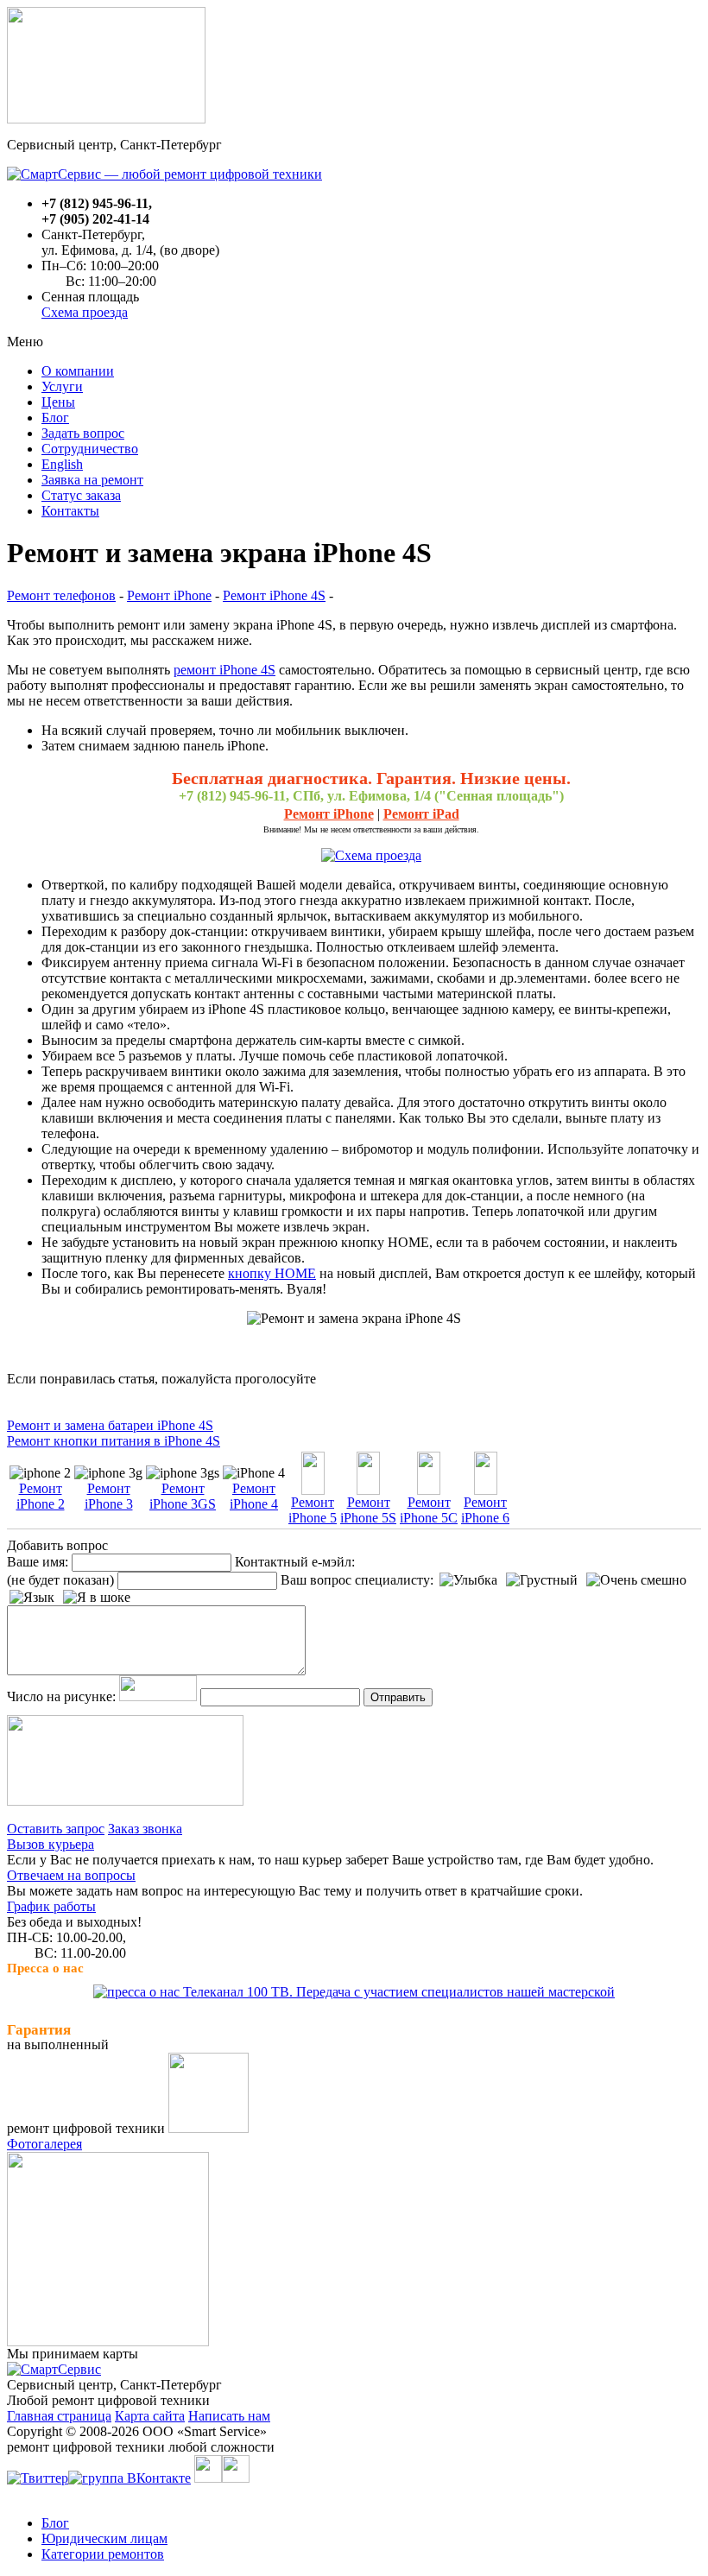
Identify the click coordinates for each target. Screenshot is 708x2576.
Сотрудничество (90, 449)
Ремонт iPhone (169, 595)
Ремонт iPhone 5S (368, 1510)
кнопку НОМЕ (272, 1273)
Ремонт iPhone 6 (485, 1510)
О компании (78, 371)
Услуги (62, 386)
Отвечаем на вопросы (71, 1875)
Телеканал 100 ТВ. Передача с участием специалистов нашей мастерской (397, 1992)
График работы (51, 1906)
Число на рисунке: (61, 1696)
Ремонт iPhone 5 (313, 1510)
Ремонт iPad (421, 814)
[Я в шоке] (97, 1598)
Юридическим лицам (104, 2538)
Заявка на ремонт (92, 480)
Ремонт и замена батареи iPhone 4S (110, 1425)
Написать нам (229, 2416)
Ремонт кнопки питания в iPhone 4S (114, 1441)
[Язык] (32, 1598)
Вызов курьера (51, 1844)
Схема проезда (85, 312)
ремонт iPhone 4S (224, 670)
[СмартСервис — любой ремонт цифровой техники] (164, 174)
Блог (55, 418)
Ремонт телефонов (61, 595)
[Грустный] (542, 1580)
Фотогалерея (44, 2144)
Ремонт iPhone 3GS (183, 1496)
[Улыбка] (468, 1580)
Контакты (70, 511)
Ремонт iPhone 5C (429, 1510)
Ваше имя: (38, 1562)
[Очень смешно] (636, 1580)
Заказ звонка (145, 1829)
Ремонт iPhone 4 (254, 1496)
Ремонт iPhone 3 (109, 1496)
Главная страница (59, 2416)
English (62, 464)
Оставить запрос (56, 1829)
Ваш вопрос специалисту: (357, 1580)
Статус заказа (81, 495)
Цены (58, 402)
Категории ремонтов (103, 2554)
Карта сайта (150, 2416)
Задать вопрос (83, 433)
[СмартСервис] (54, 2369)
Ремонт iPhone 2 (41, 1496)
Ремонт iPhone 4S (274, 595)
